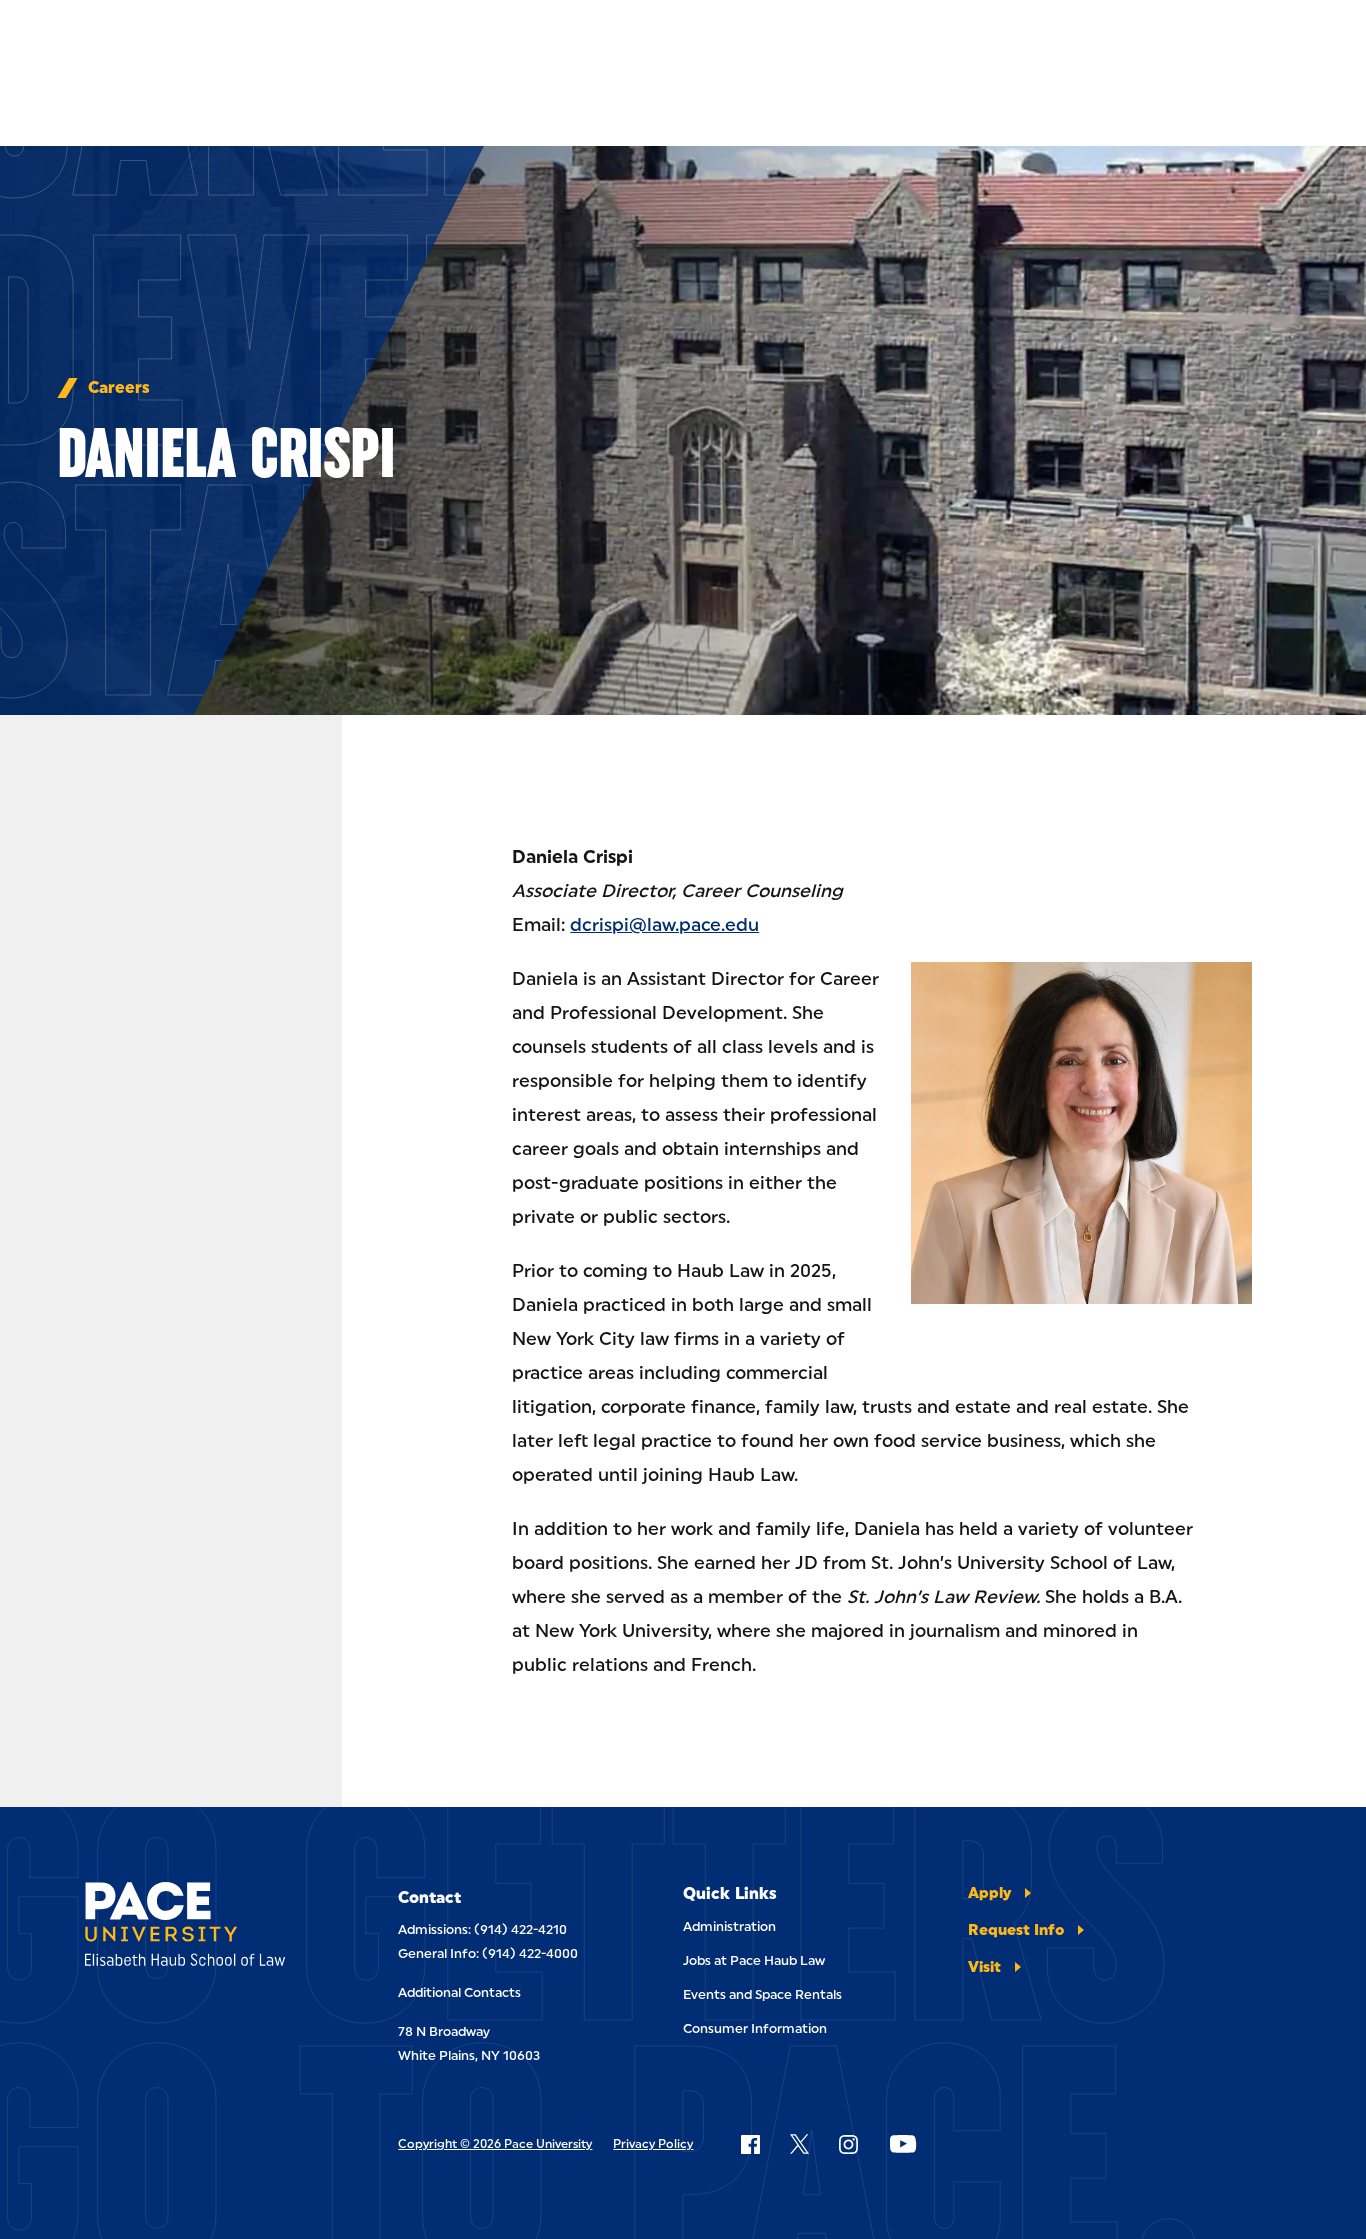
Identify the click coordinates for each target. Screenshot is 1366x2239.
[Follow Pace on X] (799, 2144)
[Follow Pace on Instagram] (848, 2144)
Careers (119, 388)
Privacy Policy (653, 2144)
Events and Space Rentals (762, 1994)
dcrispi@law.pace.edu (664, 925)
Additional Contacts (459, 1992)
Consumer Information (755, 2028)
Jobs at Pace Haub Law (754, 1960)
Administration (729, 1926)
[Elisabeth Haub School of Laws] (199, 1927)
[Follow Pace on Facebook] (750, 2144)
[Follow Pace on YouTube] (903, 2144)
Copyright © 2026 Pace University (495, 2144)
